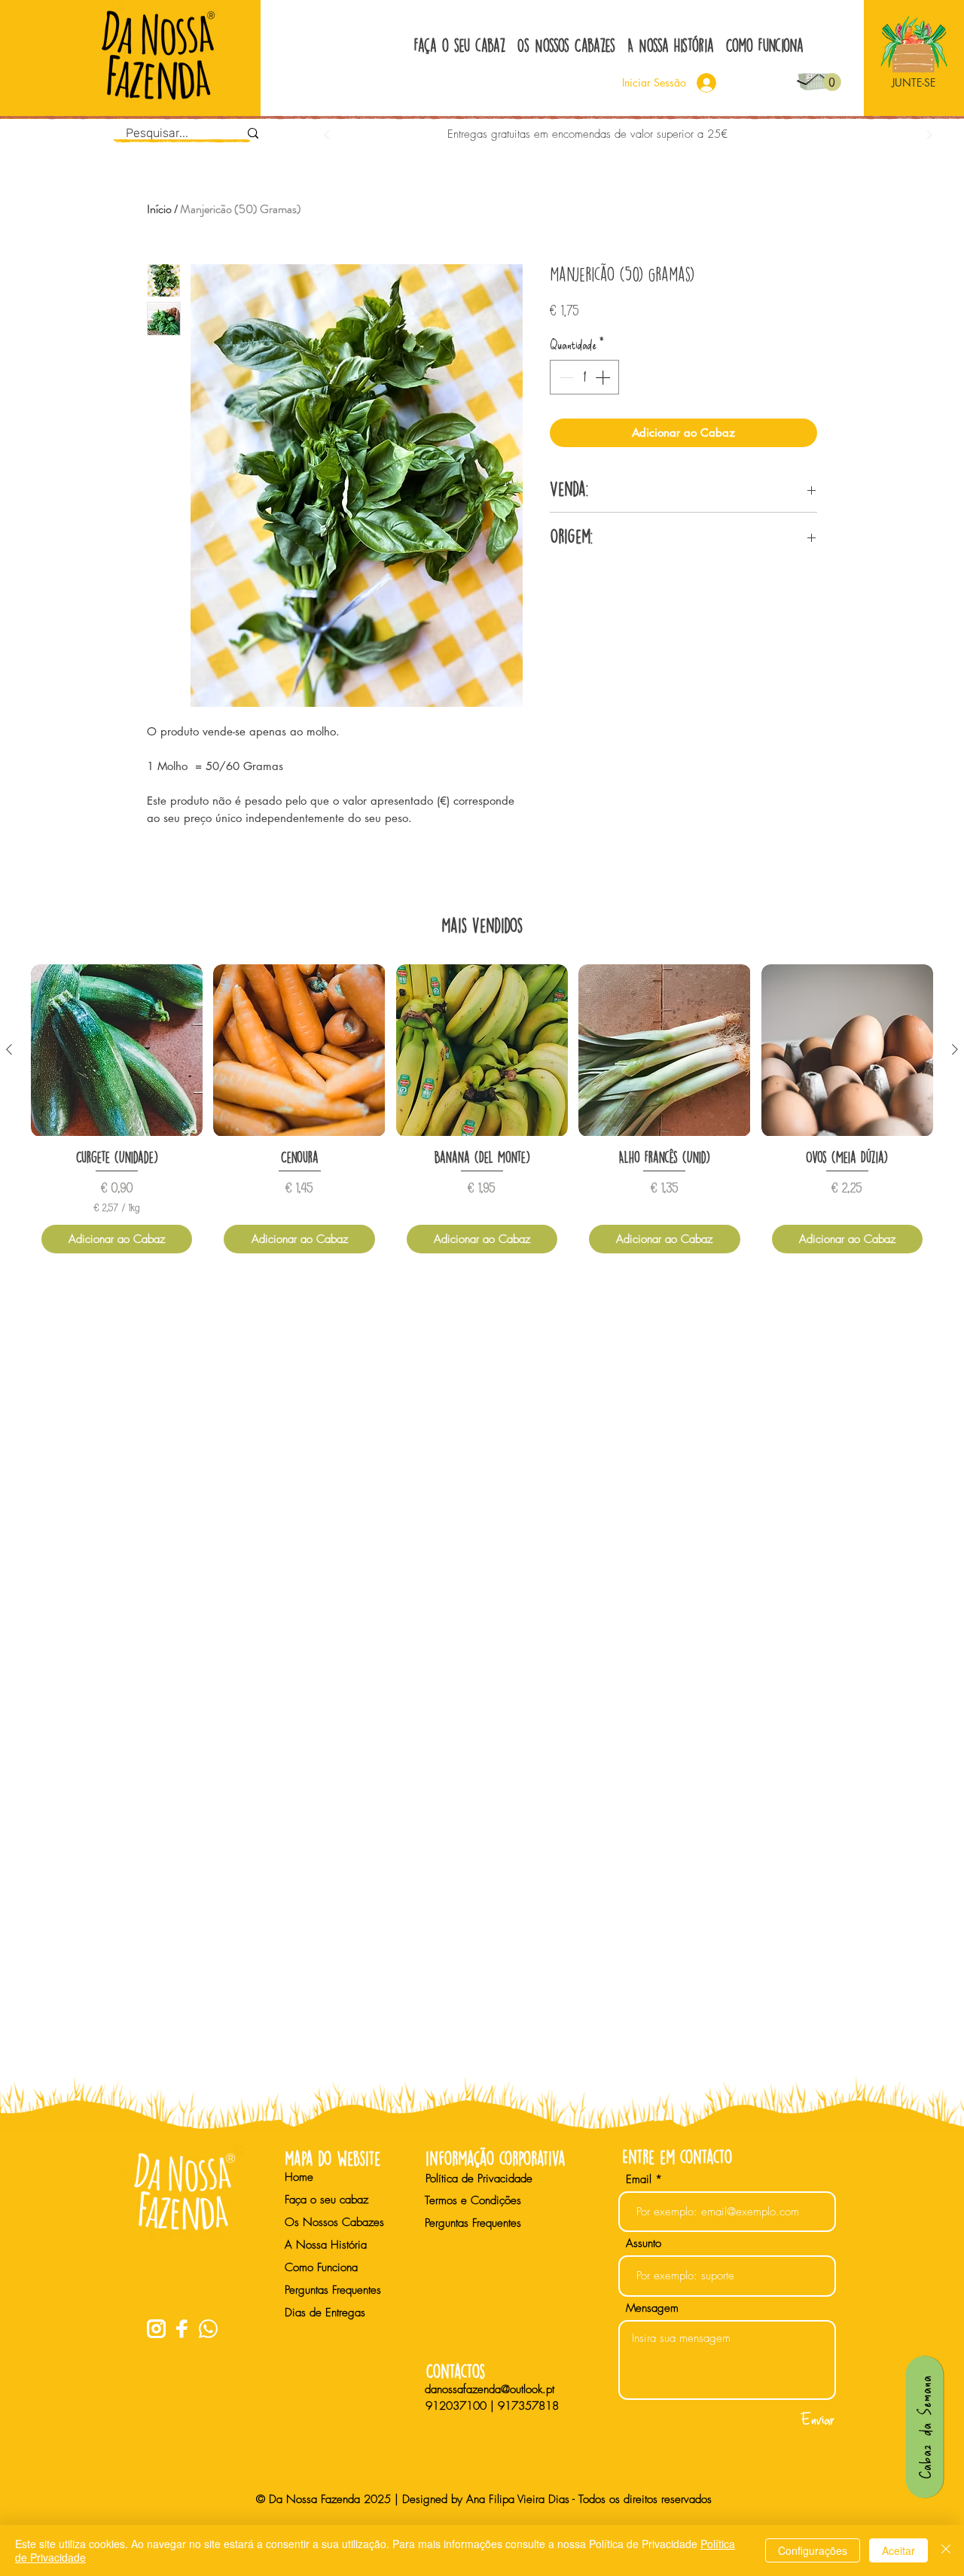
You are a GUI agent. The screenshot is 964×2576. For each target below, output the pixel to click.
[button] (832, 82)
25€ (717, 134)
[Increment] (604, 377)
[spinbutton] (584, 377)
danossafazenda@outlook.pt (490, 2389)
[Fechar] (946, 2550)
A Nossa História (326, 2245)
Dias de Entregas (325, 2313)
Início (159, 209)
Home (299, 2177)
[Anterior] (327, 136)
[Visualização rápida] (117, 1050)
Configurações (813, 2550)
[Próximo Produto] (955, 1049)
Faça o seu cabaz (326, 2200)
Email (639, 2180)
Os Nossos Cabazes (334, 2222)
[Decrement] (565, 377)
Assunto (644, 2244)
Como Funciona (321, 2267)
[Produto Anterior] (9, 1049)
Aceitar (898, 2550)
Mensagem (652, 2308)
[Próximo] (929, 136)
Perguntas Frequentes (333, 2290)
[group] (482, 1114)
